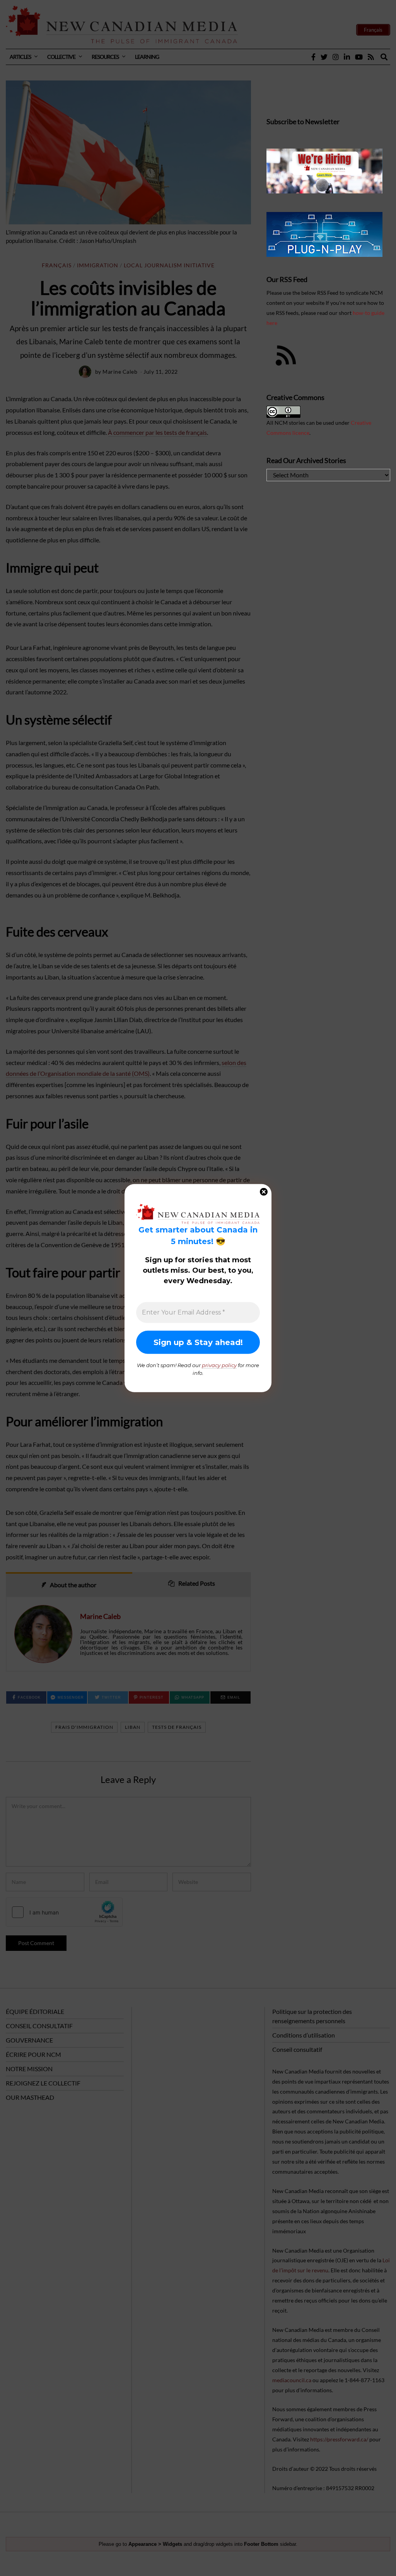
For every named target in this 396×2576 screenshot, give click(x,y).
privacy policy (219, 1365)
